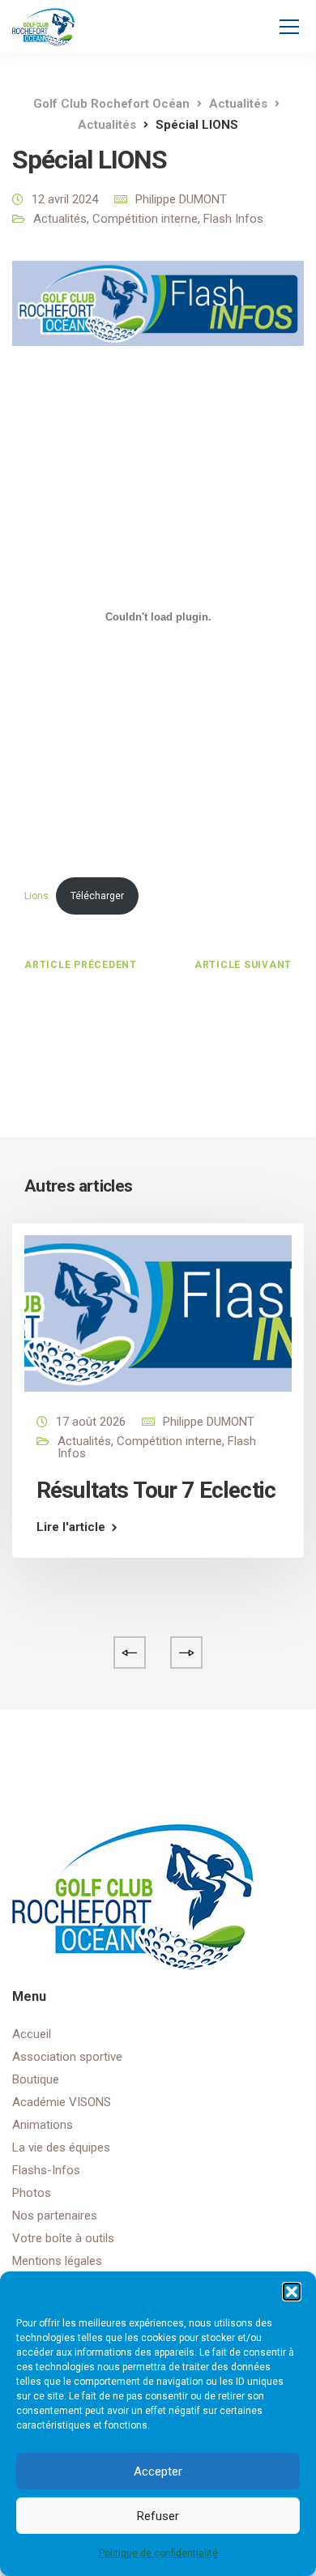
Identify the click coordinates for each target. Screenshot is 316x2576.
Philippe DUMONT (181, 199)
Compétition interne (145, 219)
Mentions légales (57, 2261)
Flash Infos (233, 219)
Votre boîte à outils (63, 2238)
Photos (32, 2193)
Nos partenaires (55, 2216)
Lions (36, 896)
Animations (43, 2125)
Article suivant (243, 965)
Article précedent (81, 965)
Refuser (158, 2516)
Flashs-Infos (46, 2170)
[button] (292, 2292)
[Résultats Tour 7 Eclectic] (158, 1312)
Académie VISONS (62, 2102)
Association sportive (67, 2057)
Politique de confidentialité (158, 2553)
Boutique (36, 2079)
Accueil (32, 2034)
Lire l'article (71, 1527)
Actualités (60, 219)
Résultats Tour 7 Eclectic (156, 1490)
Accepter (158, 2472)
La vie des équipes (61, 2147)
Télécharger (97, 896)
